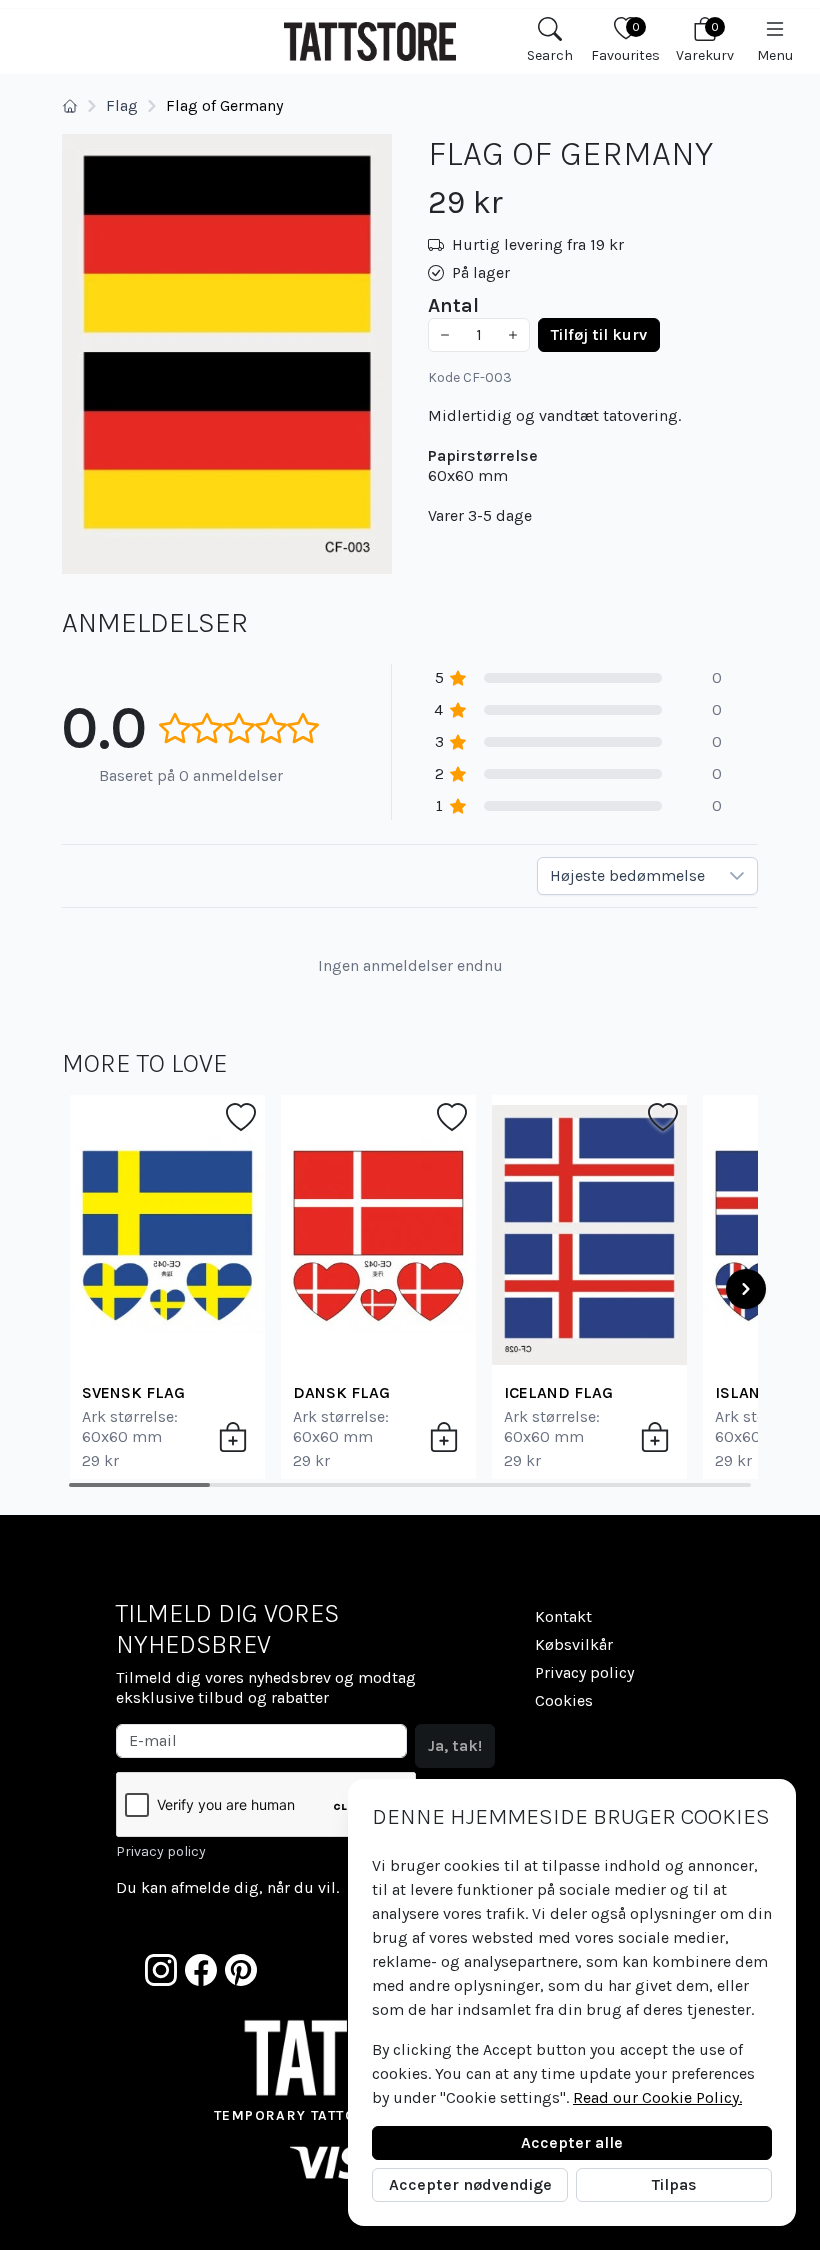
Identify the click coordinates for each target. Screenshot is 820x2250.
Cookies (564, 1700)
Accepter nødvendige (470, 2184)
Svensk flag (133, 1392)
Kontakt (563, 1616)
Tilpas (674, 2184)
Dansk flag (341, 1392)
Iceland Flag (558, 1392)
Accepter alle (572, 2142)
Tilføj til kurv (599, 334)
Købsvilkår (574, 1644)
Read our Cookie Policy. (657, 2097)
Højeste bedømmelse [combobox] (627, 875)
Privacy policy (161, 1851)
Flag (122, 105)
